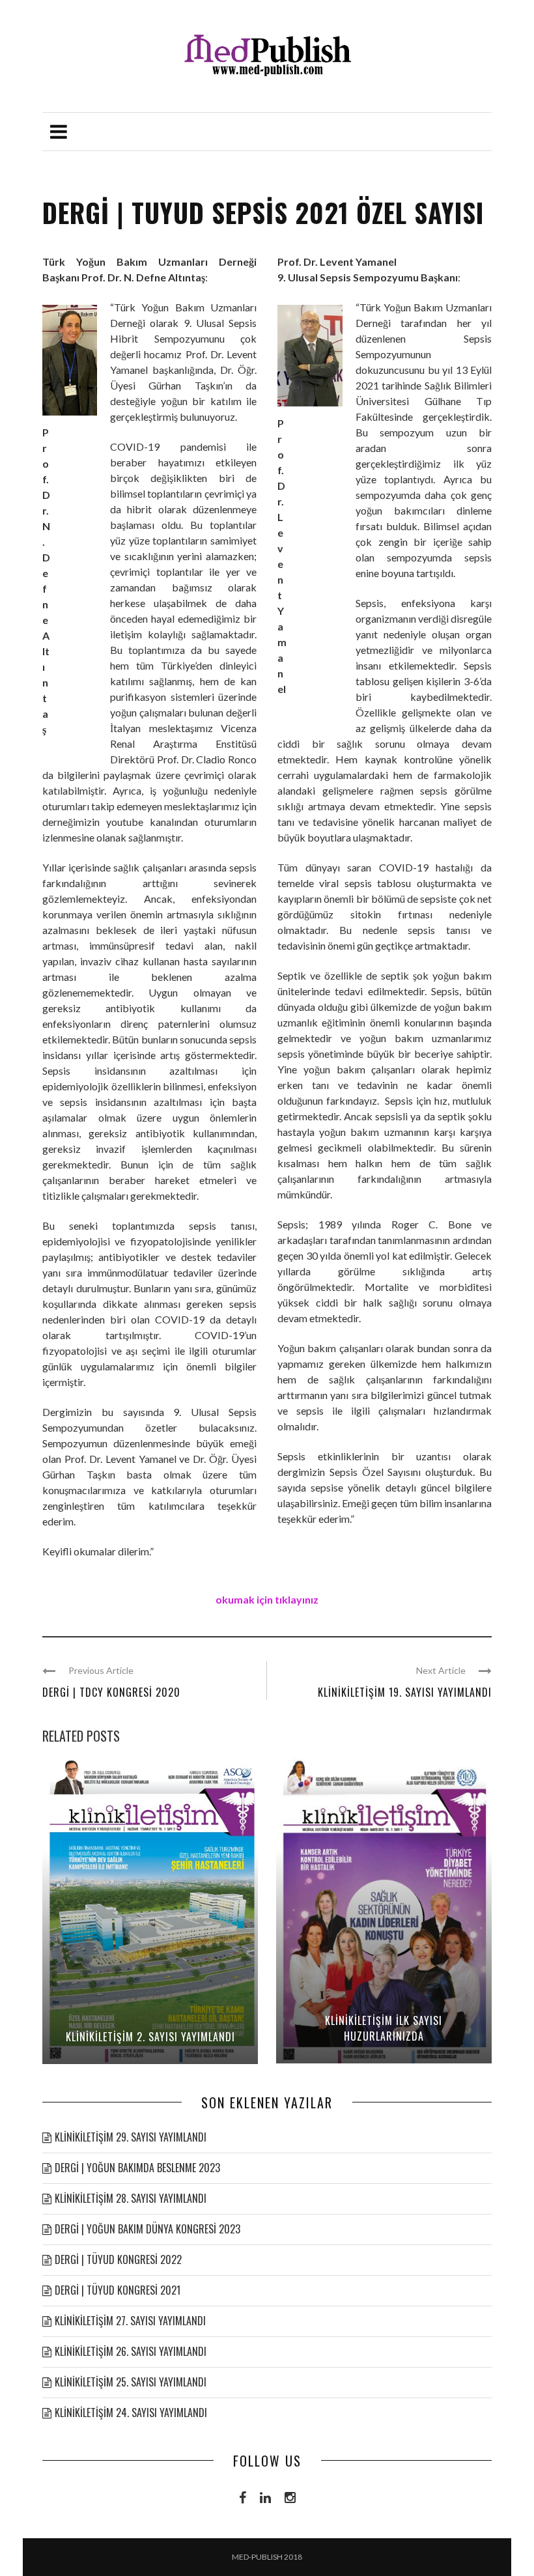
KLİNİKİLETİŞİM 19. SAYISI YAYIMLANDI (405, 1692)
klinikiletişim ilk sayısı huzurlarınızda (384, 2028)
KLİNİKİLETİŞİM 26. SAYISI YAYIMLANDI (131, 2351)
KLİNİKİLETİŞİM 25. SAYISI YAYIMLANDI (131, 2382)
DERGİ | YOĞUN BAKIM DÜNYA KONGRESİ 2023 (148, 2229)
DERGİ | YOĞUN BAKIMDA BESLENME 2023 (137, 2168)
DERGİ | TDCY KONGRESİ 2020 (111, 1692)
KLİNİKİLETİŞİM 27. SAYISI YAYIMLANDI (130, 2321)
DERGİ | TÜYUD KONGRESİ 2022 (118, 2259)
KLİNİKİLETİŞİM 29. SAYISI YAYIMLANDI (131, 2137)
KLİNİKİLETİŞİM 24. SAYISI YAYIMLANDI (131, 2413)
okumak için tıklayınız (267, 1599)
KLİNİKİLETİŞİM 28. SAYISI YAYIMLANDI (131, 2198)
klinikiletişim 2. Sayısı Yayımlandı (150, 2037)
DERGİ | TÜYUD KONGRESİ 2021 (118, 2290)
